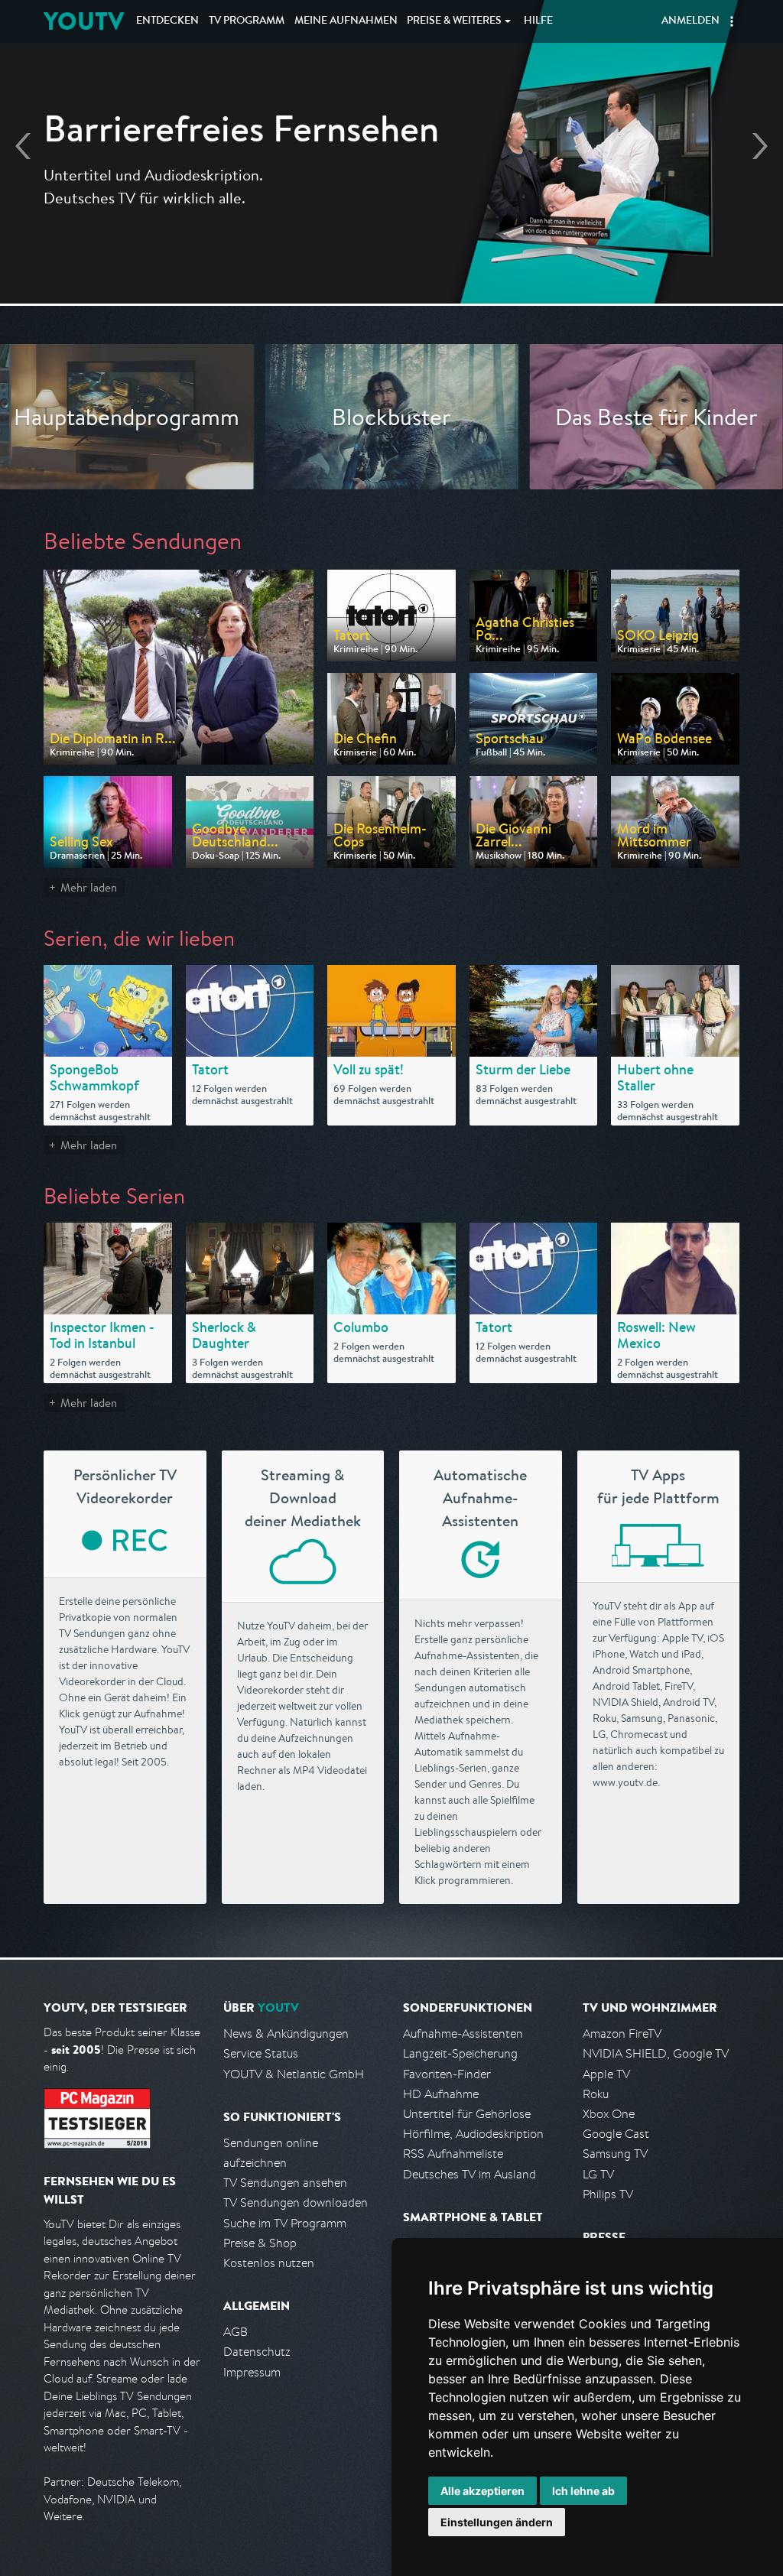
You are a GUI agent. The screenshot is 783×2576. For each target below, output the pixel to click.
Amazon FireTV (622, 2034)
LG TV (598, 2174)
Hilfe (538, 21)
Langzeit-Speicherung (460, 2053)
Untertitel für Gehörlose (467, 2114)
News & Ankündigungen (286, 2034)
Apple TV (606, 2074)
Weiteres (454, 21)
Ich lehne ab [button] (583, 2491)
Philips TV (608, 2194)
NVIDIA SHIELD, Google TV (656, 2053)
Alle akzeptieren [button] (482, 2491)
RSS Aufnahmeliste (453, 2154)
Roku (596, 2094)
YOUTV (84, 21)
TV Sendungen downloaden (296, 2202)
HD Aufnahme (441, 2094)
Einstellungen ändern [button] (497, 2522)
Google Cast (616, 2134)
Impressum (252, 2372)
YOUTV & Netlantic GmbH (294, 2074)
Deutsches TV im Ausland (469, 2174)
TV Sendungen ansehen (285, 2183)
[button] (732, 21)
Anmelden (690, 21)
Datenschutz (257, 2352)
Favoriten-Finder (447, 2074)
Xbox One (609, 2114)
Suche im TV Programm (285, 2223)
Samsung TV (615, 2154)
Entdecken (167, 21)
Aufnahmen (346, 21)
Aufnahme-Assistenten (463, 2034)
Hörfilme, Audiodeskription (473, 2134)
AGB (236, 2332)
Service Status (261, 2053)
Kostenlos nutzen (269, 2263)
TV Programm (247, 21)
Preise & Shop (260, 2243)
